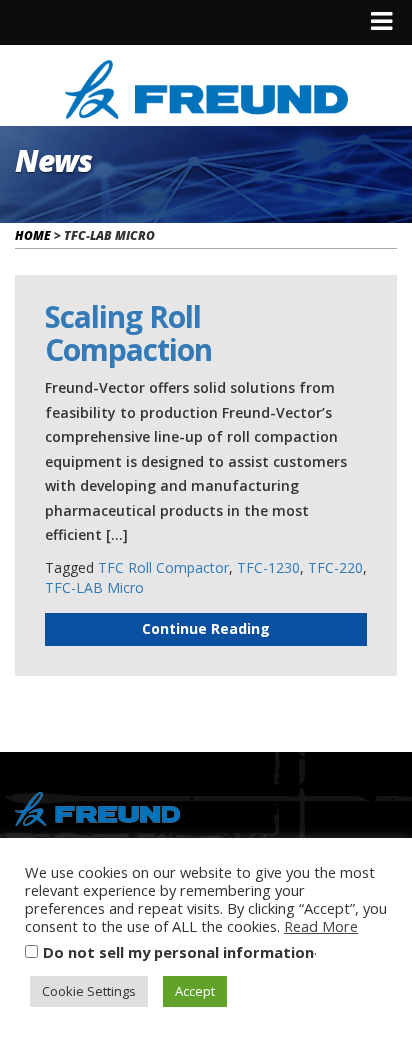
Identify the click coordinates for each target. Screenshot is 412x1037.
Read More (321, 926)
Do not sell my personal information (178, 952)
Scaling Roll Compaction (128, 333)
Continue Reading (206, 628)
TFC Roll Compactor (163, 567)
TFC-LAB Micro (94, 587)
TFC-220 (335, 567)
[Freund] (206, 86)
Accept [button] (195, 991)
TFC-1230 (268, 567)
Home (33, 235)
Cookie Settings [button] (89, 991)
